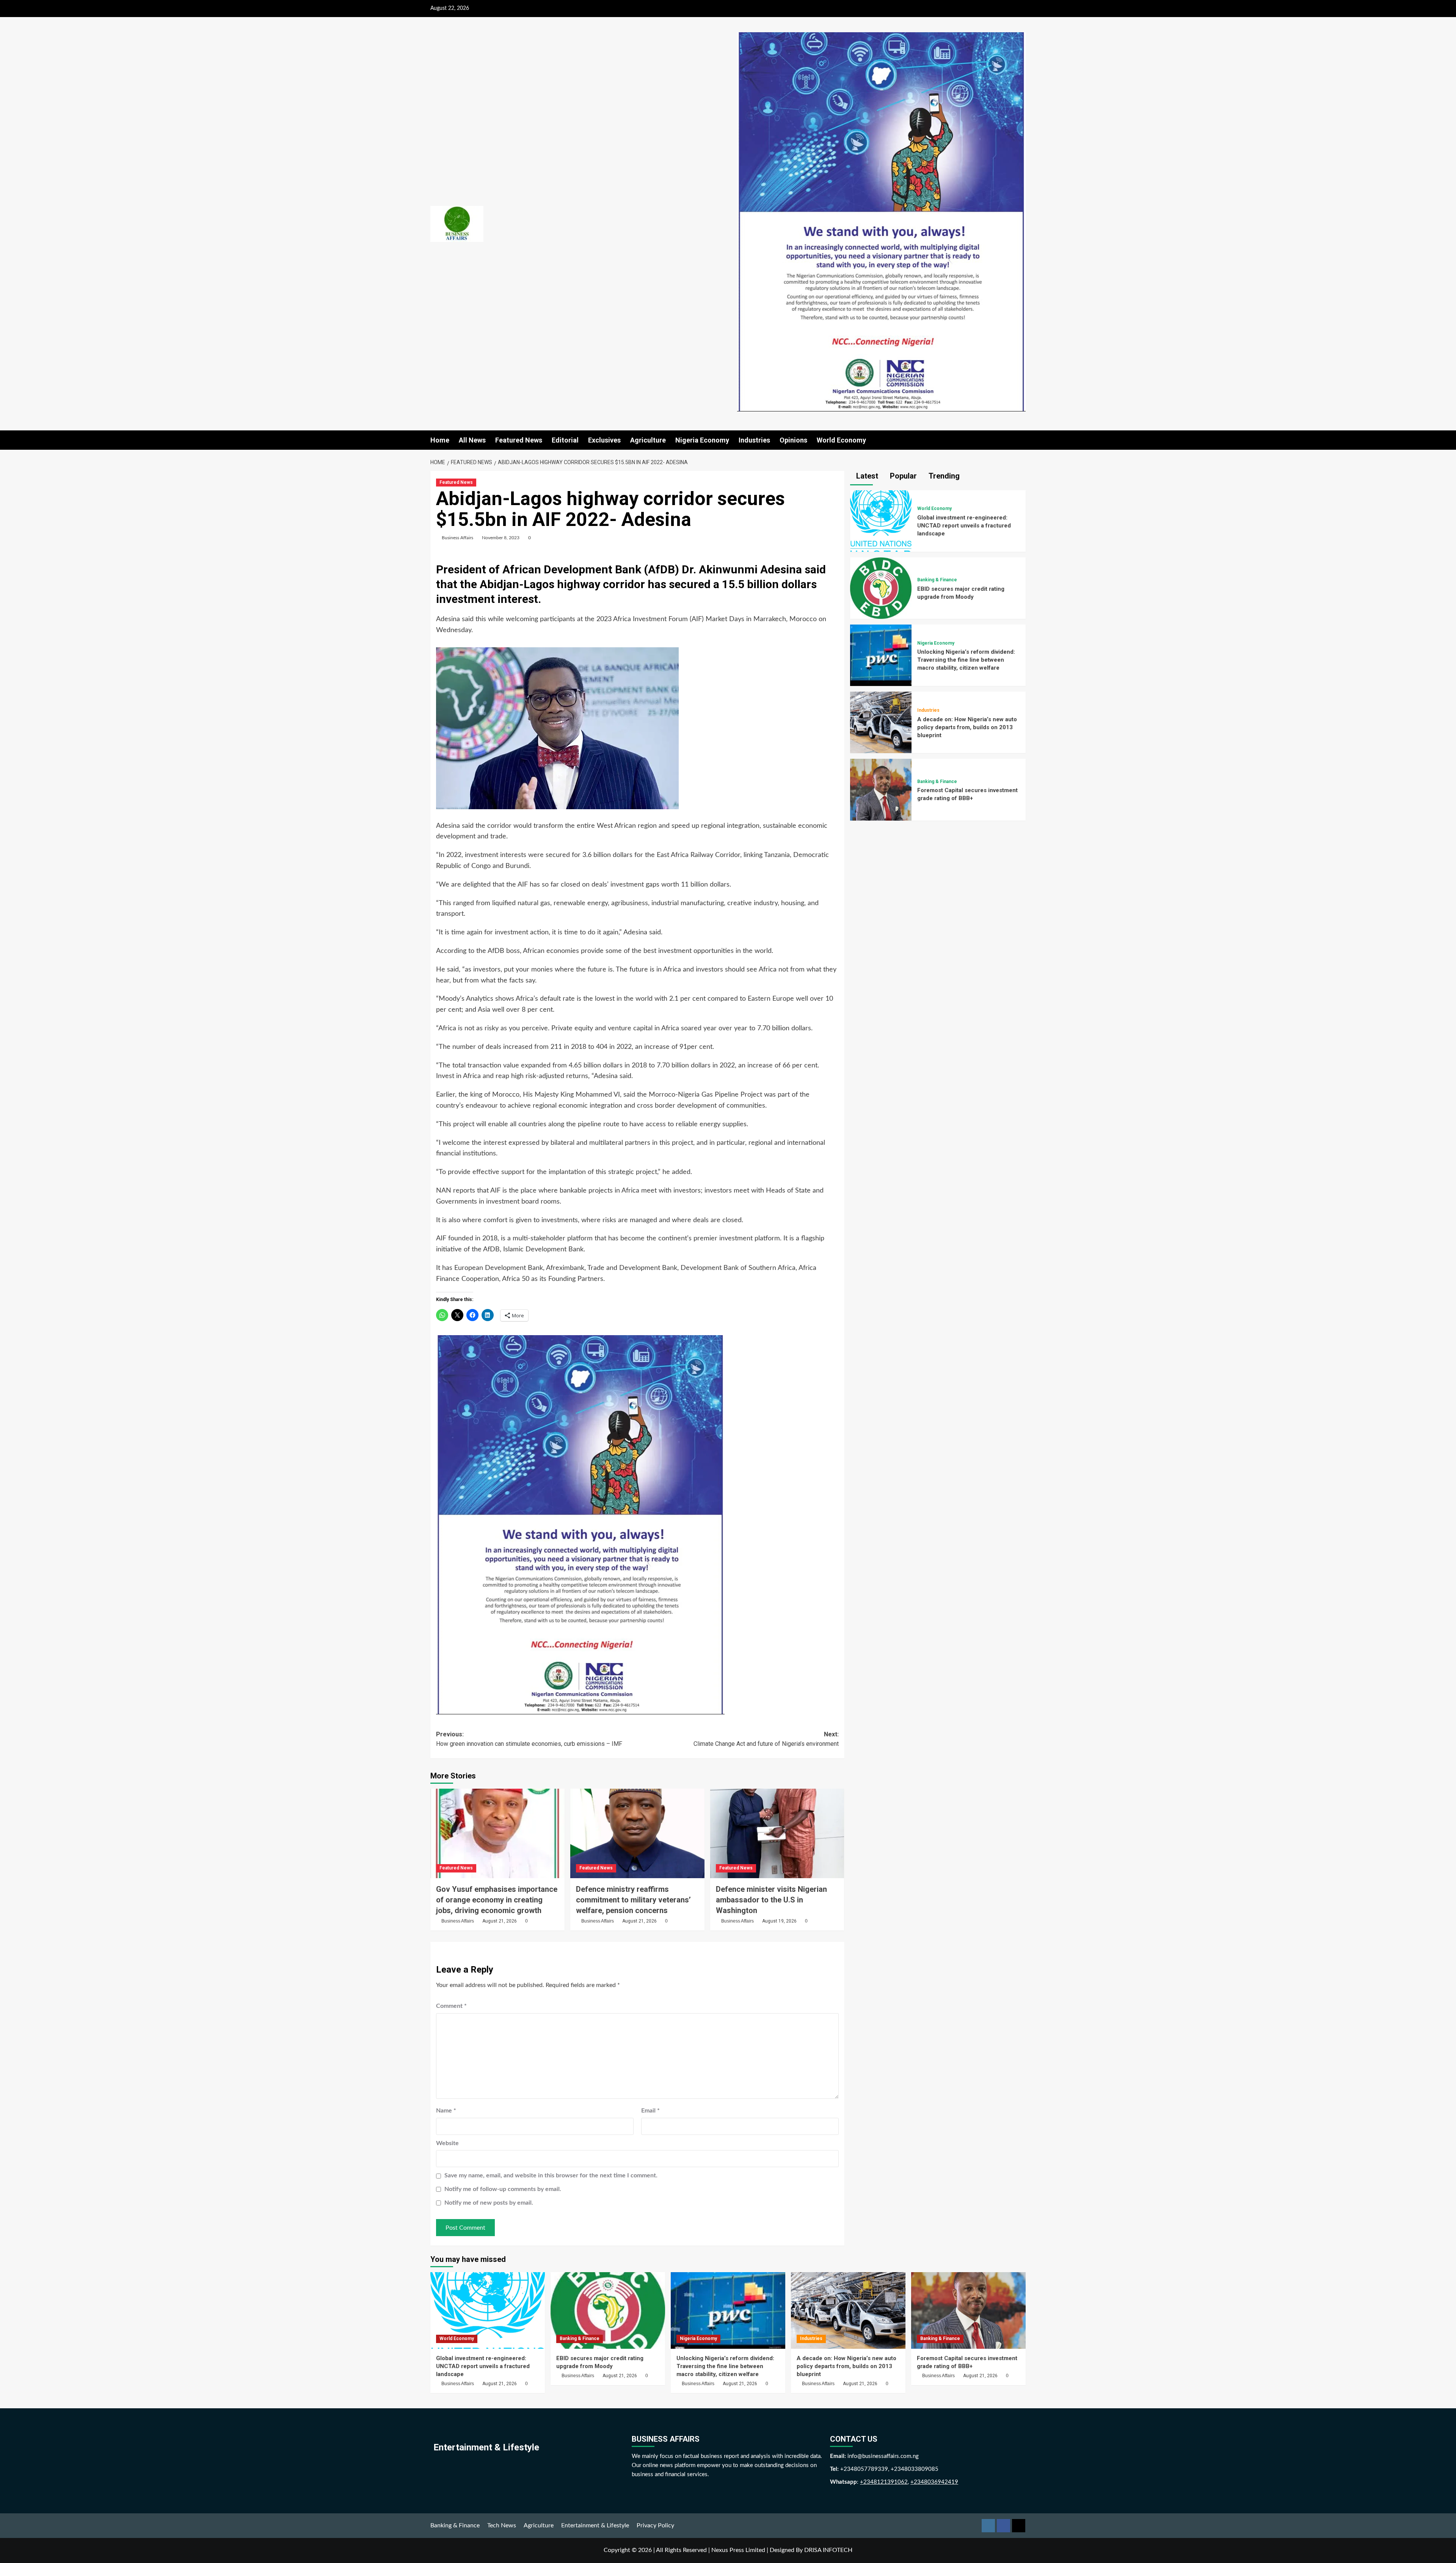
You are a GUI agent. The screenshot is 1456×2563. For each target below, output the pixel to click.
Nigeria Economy (702, 440)
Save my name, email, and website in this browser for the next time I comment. (551, 2175)
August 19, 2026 (779, 1921)
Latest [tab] (866, 476)
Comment (451, 2006)
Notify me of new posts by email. (489, 2203)
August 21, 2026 (500, 1921)
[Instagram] (988, 2526)
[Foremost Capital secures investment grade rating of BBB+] (881, 789)
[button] (1021, 440)
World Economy (841, 440)
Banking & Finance (937, 580)
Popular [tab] (902, 476)
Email (650, 2111)
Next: (766, 1739)
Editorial (565, 440)
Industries (754, 440)
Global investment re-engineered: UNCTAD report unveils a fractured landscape (964, 526)
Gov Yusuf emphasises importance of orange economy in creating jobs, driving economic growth (497, 1900)
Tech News (502, 2525)
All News (472, 440)
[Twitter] (1019, 2526)
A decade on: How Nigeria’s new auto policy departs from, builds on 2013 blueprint (967, 727)
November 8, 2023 (501, 538)
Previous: (529, 1739)
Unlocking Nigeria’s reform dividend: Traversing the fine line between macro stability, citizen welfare (966, 660)
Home (440, 440)
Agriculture (648, 440)
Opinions (793, 440)
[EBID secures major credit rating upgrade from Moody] (881, 588)
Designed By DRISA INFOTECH (811, 2550)
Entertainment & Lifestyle (595, 2525)
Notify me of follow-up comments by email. (503, 2189)
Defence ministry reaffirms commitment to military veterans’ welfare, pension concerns (633, 1900)
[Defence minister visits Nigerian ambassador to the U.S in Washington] (777, 1833)
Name (446, 2111)
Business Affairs (457, 538)
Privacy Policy (655, 2525)
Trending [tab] (943, 476)
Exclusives (604, 440)
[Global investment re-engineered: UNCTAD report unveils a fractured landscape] (881, 521)
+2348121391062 (884, 2482)
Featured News (519, 440)
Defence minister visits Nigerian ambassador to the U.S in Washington (771, 1900)
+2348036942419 (934, 2482)
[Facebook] (1003, 2526)
